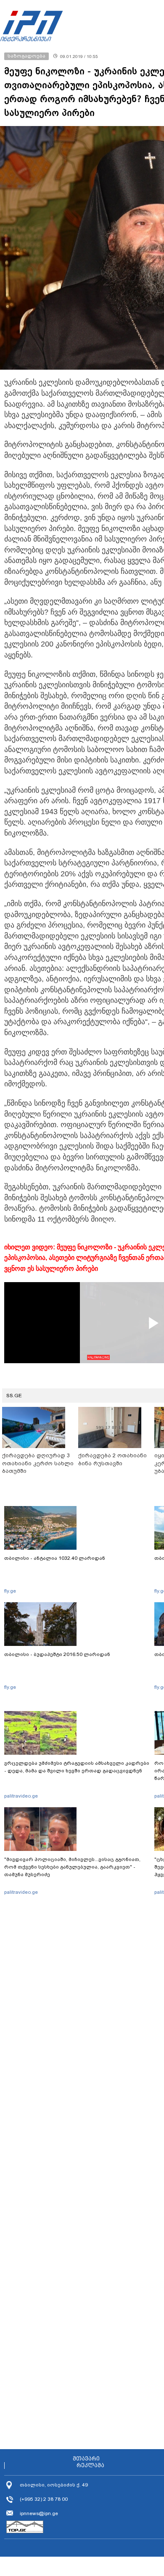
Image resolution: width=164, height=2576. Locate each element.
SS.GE (14, 1396)
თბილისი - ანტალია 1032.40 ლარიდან (55, 1558)
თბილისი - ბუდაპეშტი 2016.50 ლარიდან (57, 1654)
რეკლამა (90, 2466)
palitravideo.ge (21, 1796)
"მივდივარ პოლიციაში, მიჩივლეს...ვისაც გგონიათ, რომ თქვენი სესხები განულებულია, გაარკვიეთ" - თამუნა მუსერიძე (72, 1867)
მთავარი (86, 2459)
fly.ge (10, 1591)
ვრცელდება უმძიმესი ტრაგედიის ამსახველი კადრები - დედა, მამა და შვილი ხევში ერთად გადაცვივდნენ (77, 1767)
